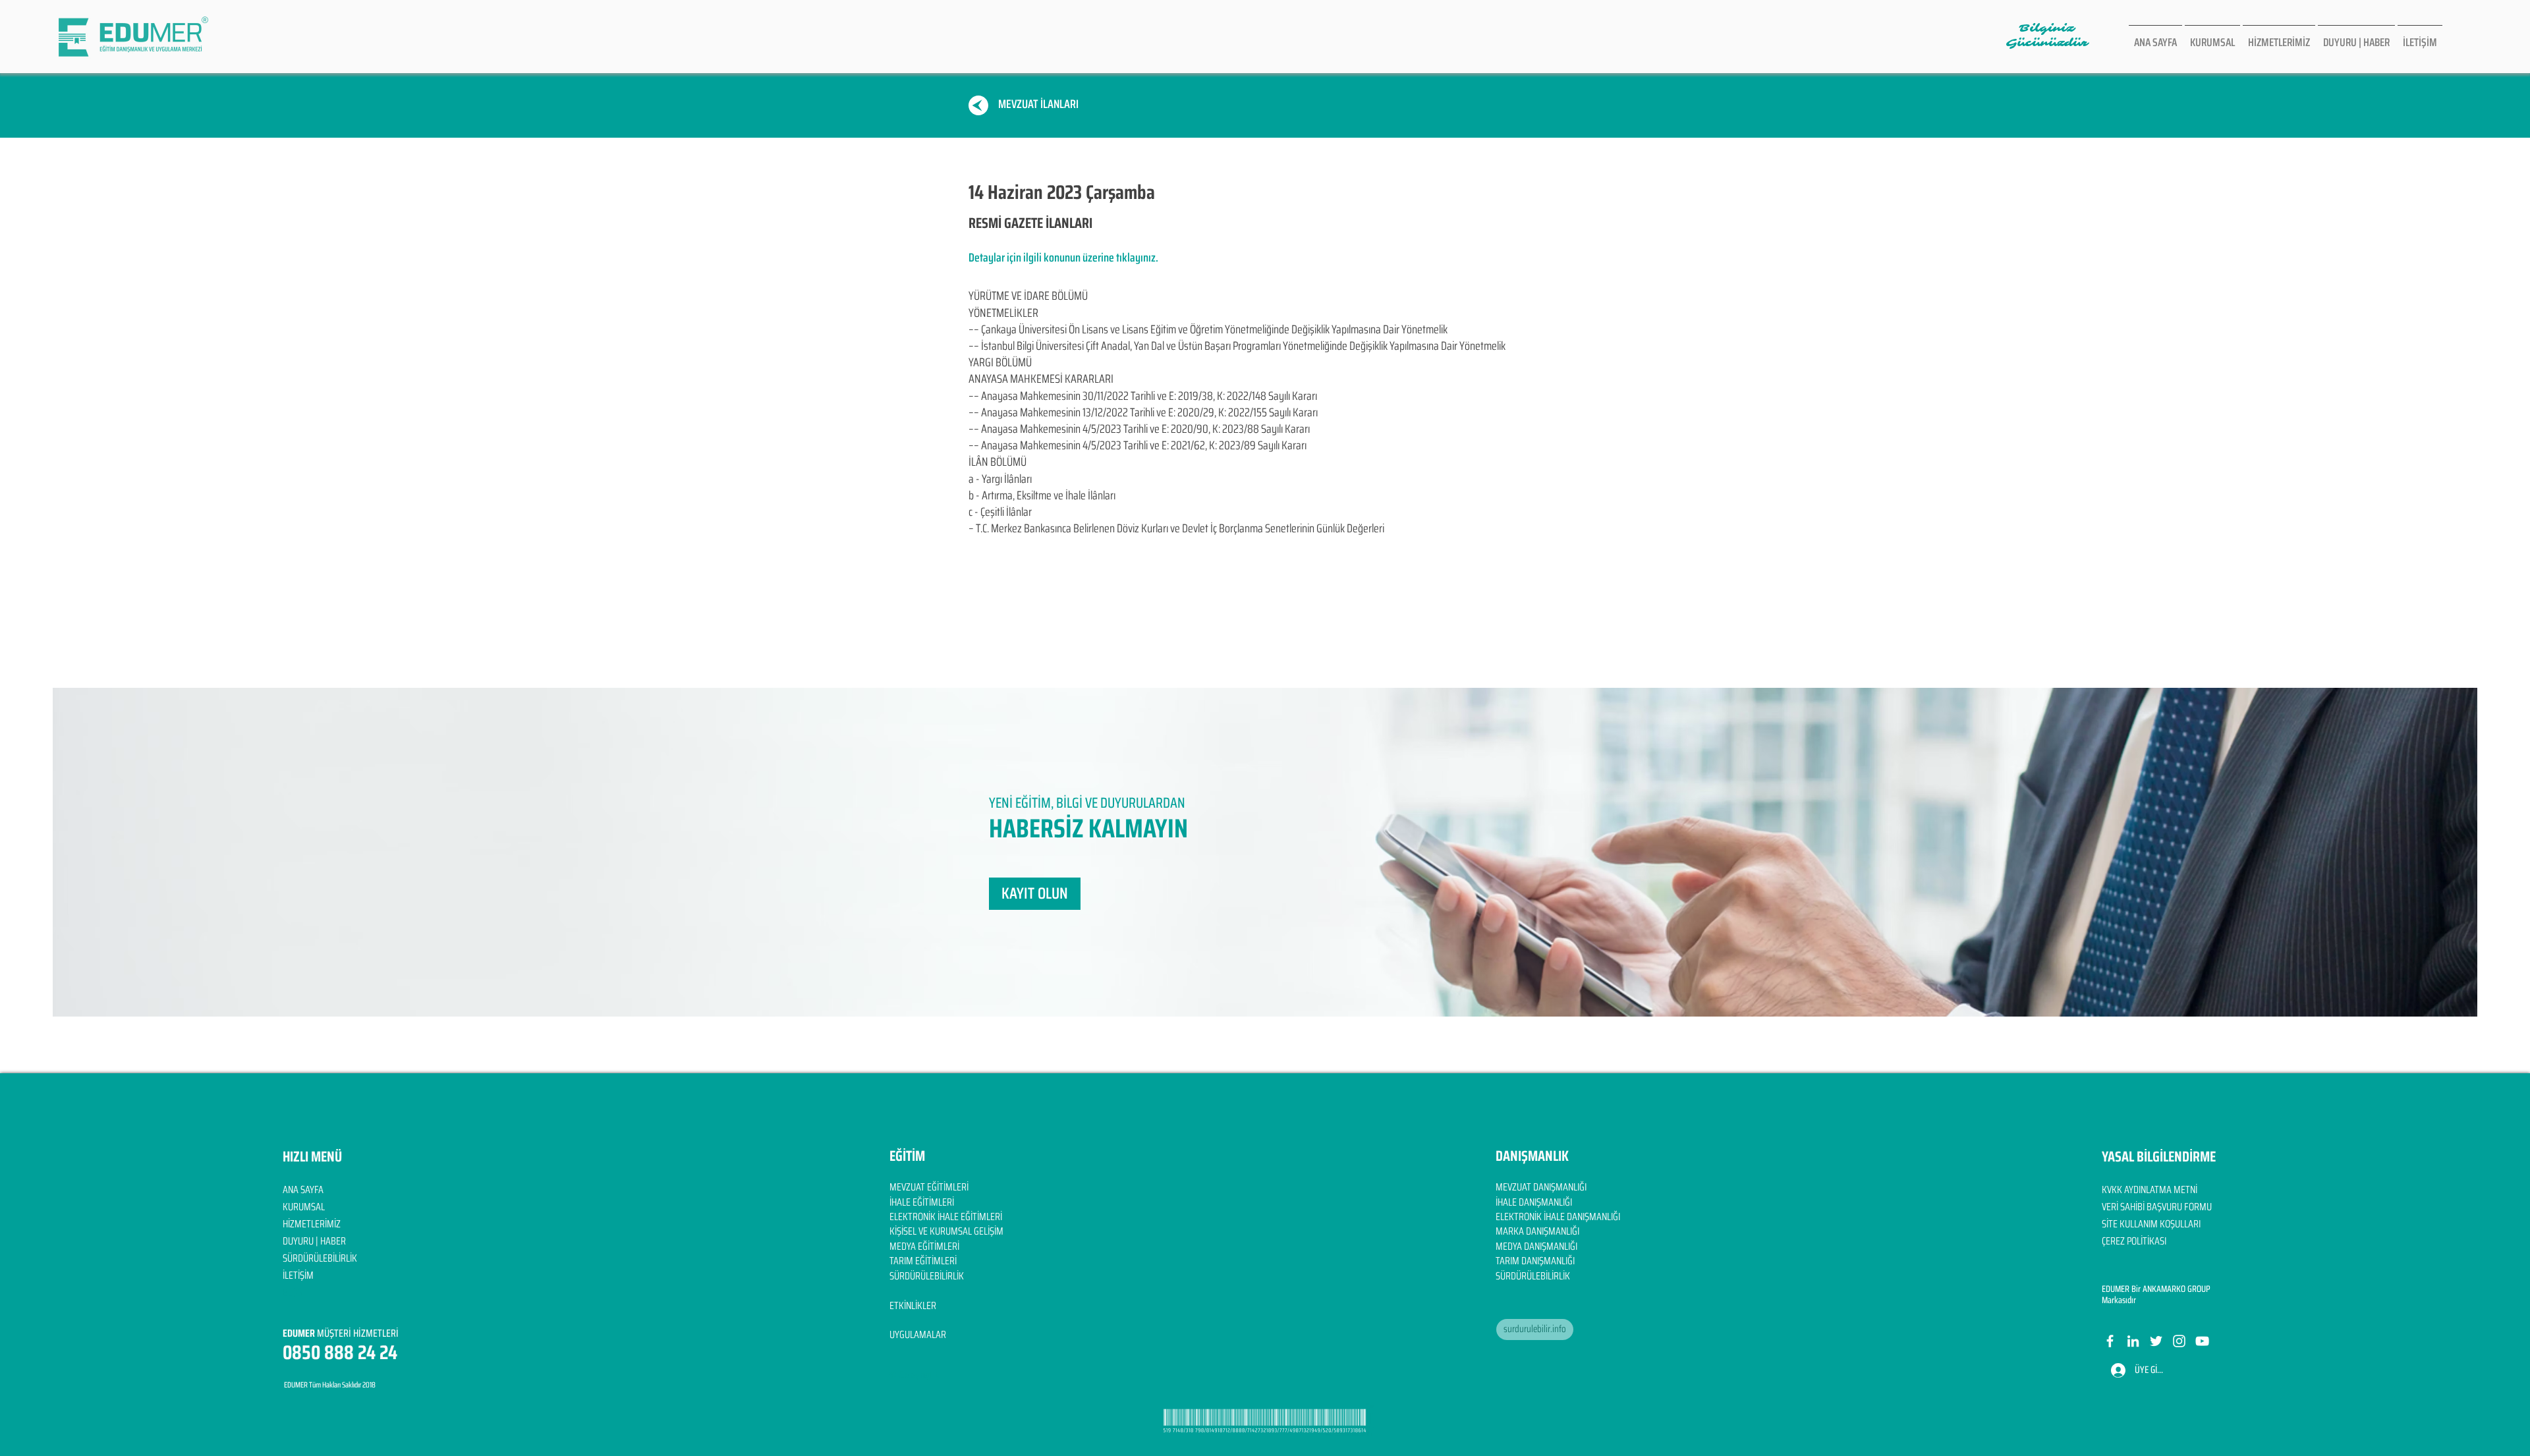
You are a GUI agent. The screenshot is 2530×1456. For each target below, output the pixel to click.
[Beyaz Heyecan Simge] (2156, 1341)
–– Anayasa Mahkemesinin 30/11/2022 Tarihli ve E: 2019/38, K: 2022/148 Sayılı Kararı (1143, 396)
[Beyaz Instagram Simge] (2179, 1341)
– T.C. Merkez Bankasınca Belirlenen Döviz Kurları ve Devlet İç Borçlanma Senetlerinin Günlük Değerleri (1176, 528)
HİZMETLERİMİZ (312, 1224)
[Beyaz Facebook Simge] (2110, 1341)
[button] (1035, 894)
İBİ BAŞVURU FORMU (2174, 1207)
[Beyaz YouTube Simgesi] (2202, 1341)
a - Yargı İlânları (1000, 479)
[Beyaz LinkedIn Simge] (2133, 1341)
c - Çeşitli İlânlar (1000, 512)
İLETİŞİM (298, 1275)
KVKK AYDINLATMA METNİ (2150, 1190)
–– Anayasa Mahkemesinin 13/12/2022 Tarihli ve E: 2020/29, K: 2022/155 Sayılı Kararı (1143, 412)
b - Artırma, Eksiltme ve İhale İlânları (1042, 495)
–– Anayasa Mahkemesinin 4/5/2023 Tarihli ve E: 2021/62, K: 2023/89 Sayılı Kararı (1138, 445)
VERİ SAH (2119, 1207)
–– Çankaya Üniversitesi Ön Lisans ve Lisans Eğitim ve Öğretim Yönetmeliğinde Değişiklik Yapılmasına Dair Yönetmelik (1208, 329)
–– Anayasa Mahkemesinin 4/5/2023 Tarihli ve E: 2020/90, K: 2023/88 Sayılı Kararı (1139, 429)
